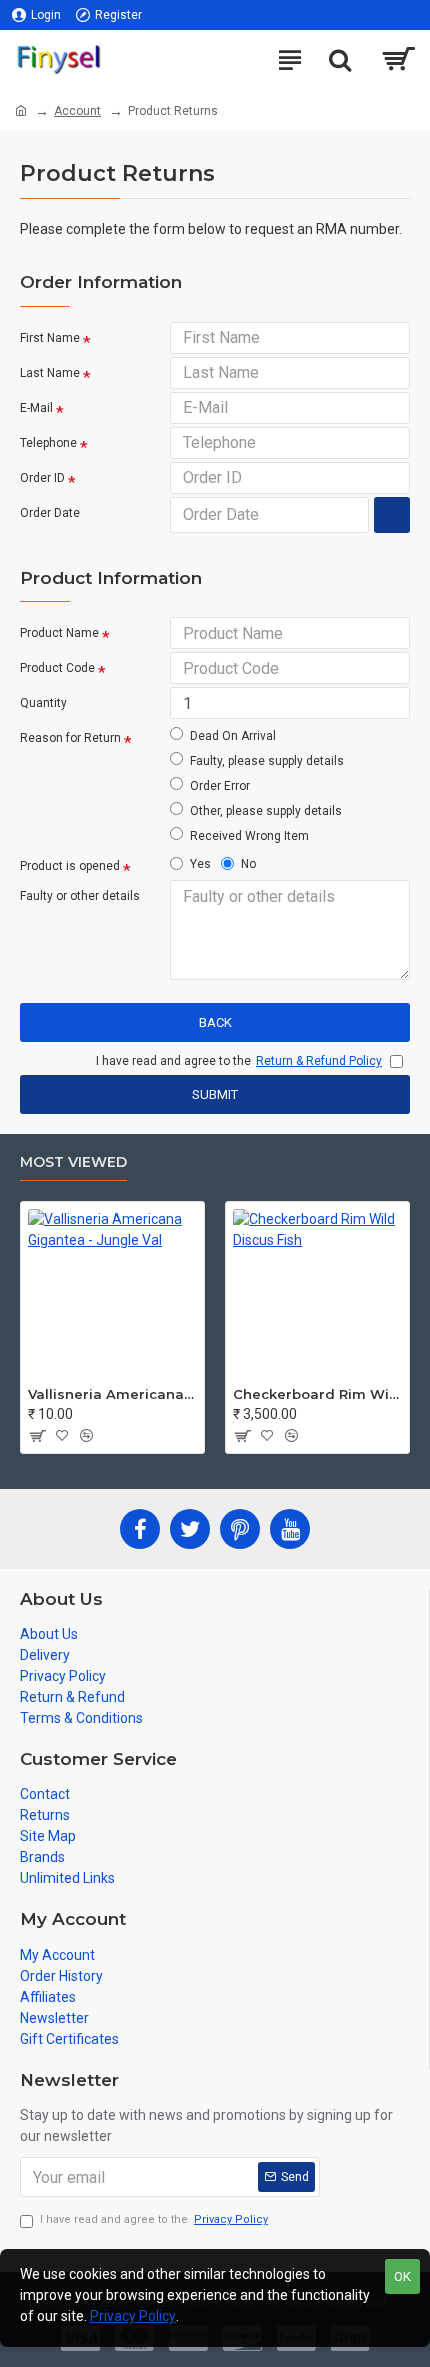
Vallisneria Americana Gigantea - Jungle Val (112, 1394)
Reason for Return (70, 738)
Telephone (48, 443)
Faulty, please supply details (267, 761)
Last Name (50, 373)
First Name (50, 338)
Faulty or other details (80, 896)
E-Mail (36, 408)
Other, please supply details (266, 811)
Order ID (42, 478)
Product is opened (70, 866)
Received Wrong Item (249, 836)
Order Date (50, 513)
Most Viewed (73, 1162)
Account (77, 111)
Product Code (57, 668)
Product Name (59, 633)
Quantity (43, 703)
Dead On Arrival (233, 736)
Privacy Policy (133, 2316)
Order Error (220, 786)
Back (215, 1022)
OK (402, 2276)
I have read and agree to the (154, 2219)
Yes (200, 864)
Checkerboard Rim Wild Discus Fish (317, 1394)
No (248, 864)
